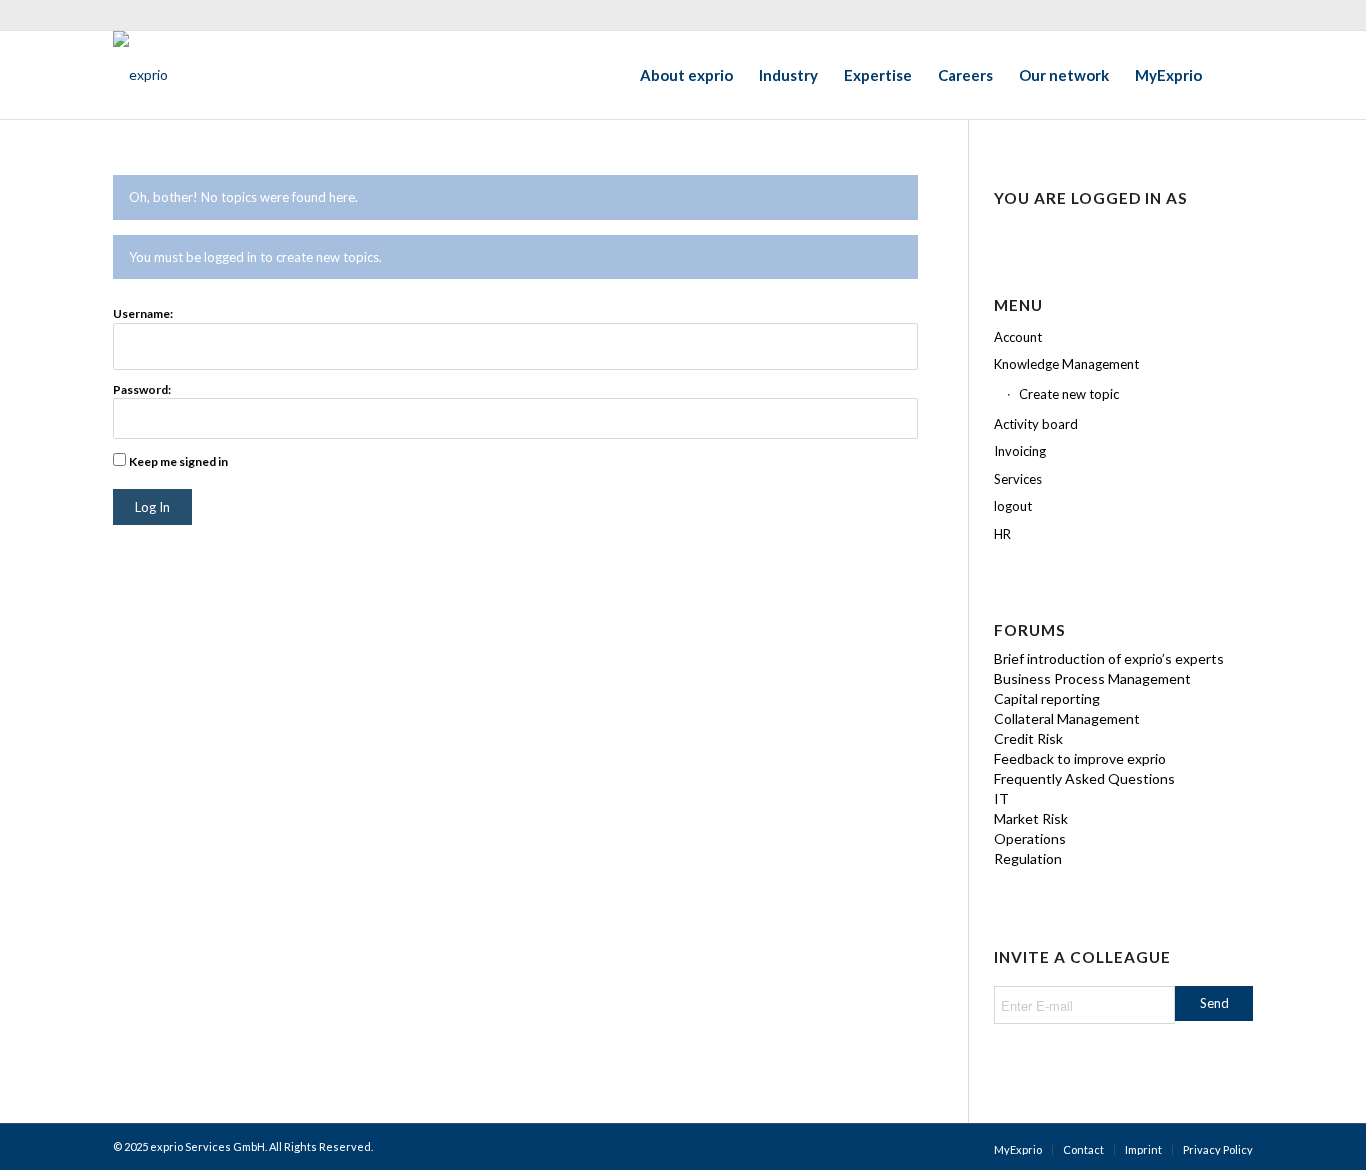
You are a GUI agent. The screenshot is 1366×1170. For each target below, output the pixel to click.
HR (1002, 534)
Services (1018, 479)
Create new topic (1069, 394)
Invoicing (1020, 451)
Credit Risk (1028, 738)
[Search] (1234, 75)
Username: (143, 313)
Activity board (1036, 424)
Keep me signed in (178, 461)
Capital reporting (1047, 698)
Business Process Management (1092, 678)
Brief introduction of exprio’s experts (1109, 658)
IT (1001, 798)
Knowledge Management (1066, 364)
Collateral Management (1067, 718)
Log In (152, 507)
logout (1013, 506)
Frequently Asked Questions (1084, 778)
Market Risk (1031, 818)
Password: (142, 389)
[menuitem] (686, 75)
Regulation (1028, 858)
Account (1018, 337)
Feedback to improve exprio (1080, 758)
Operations (1030, 838)
